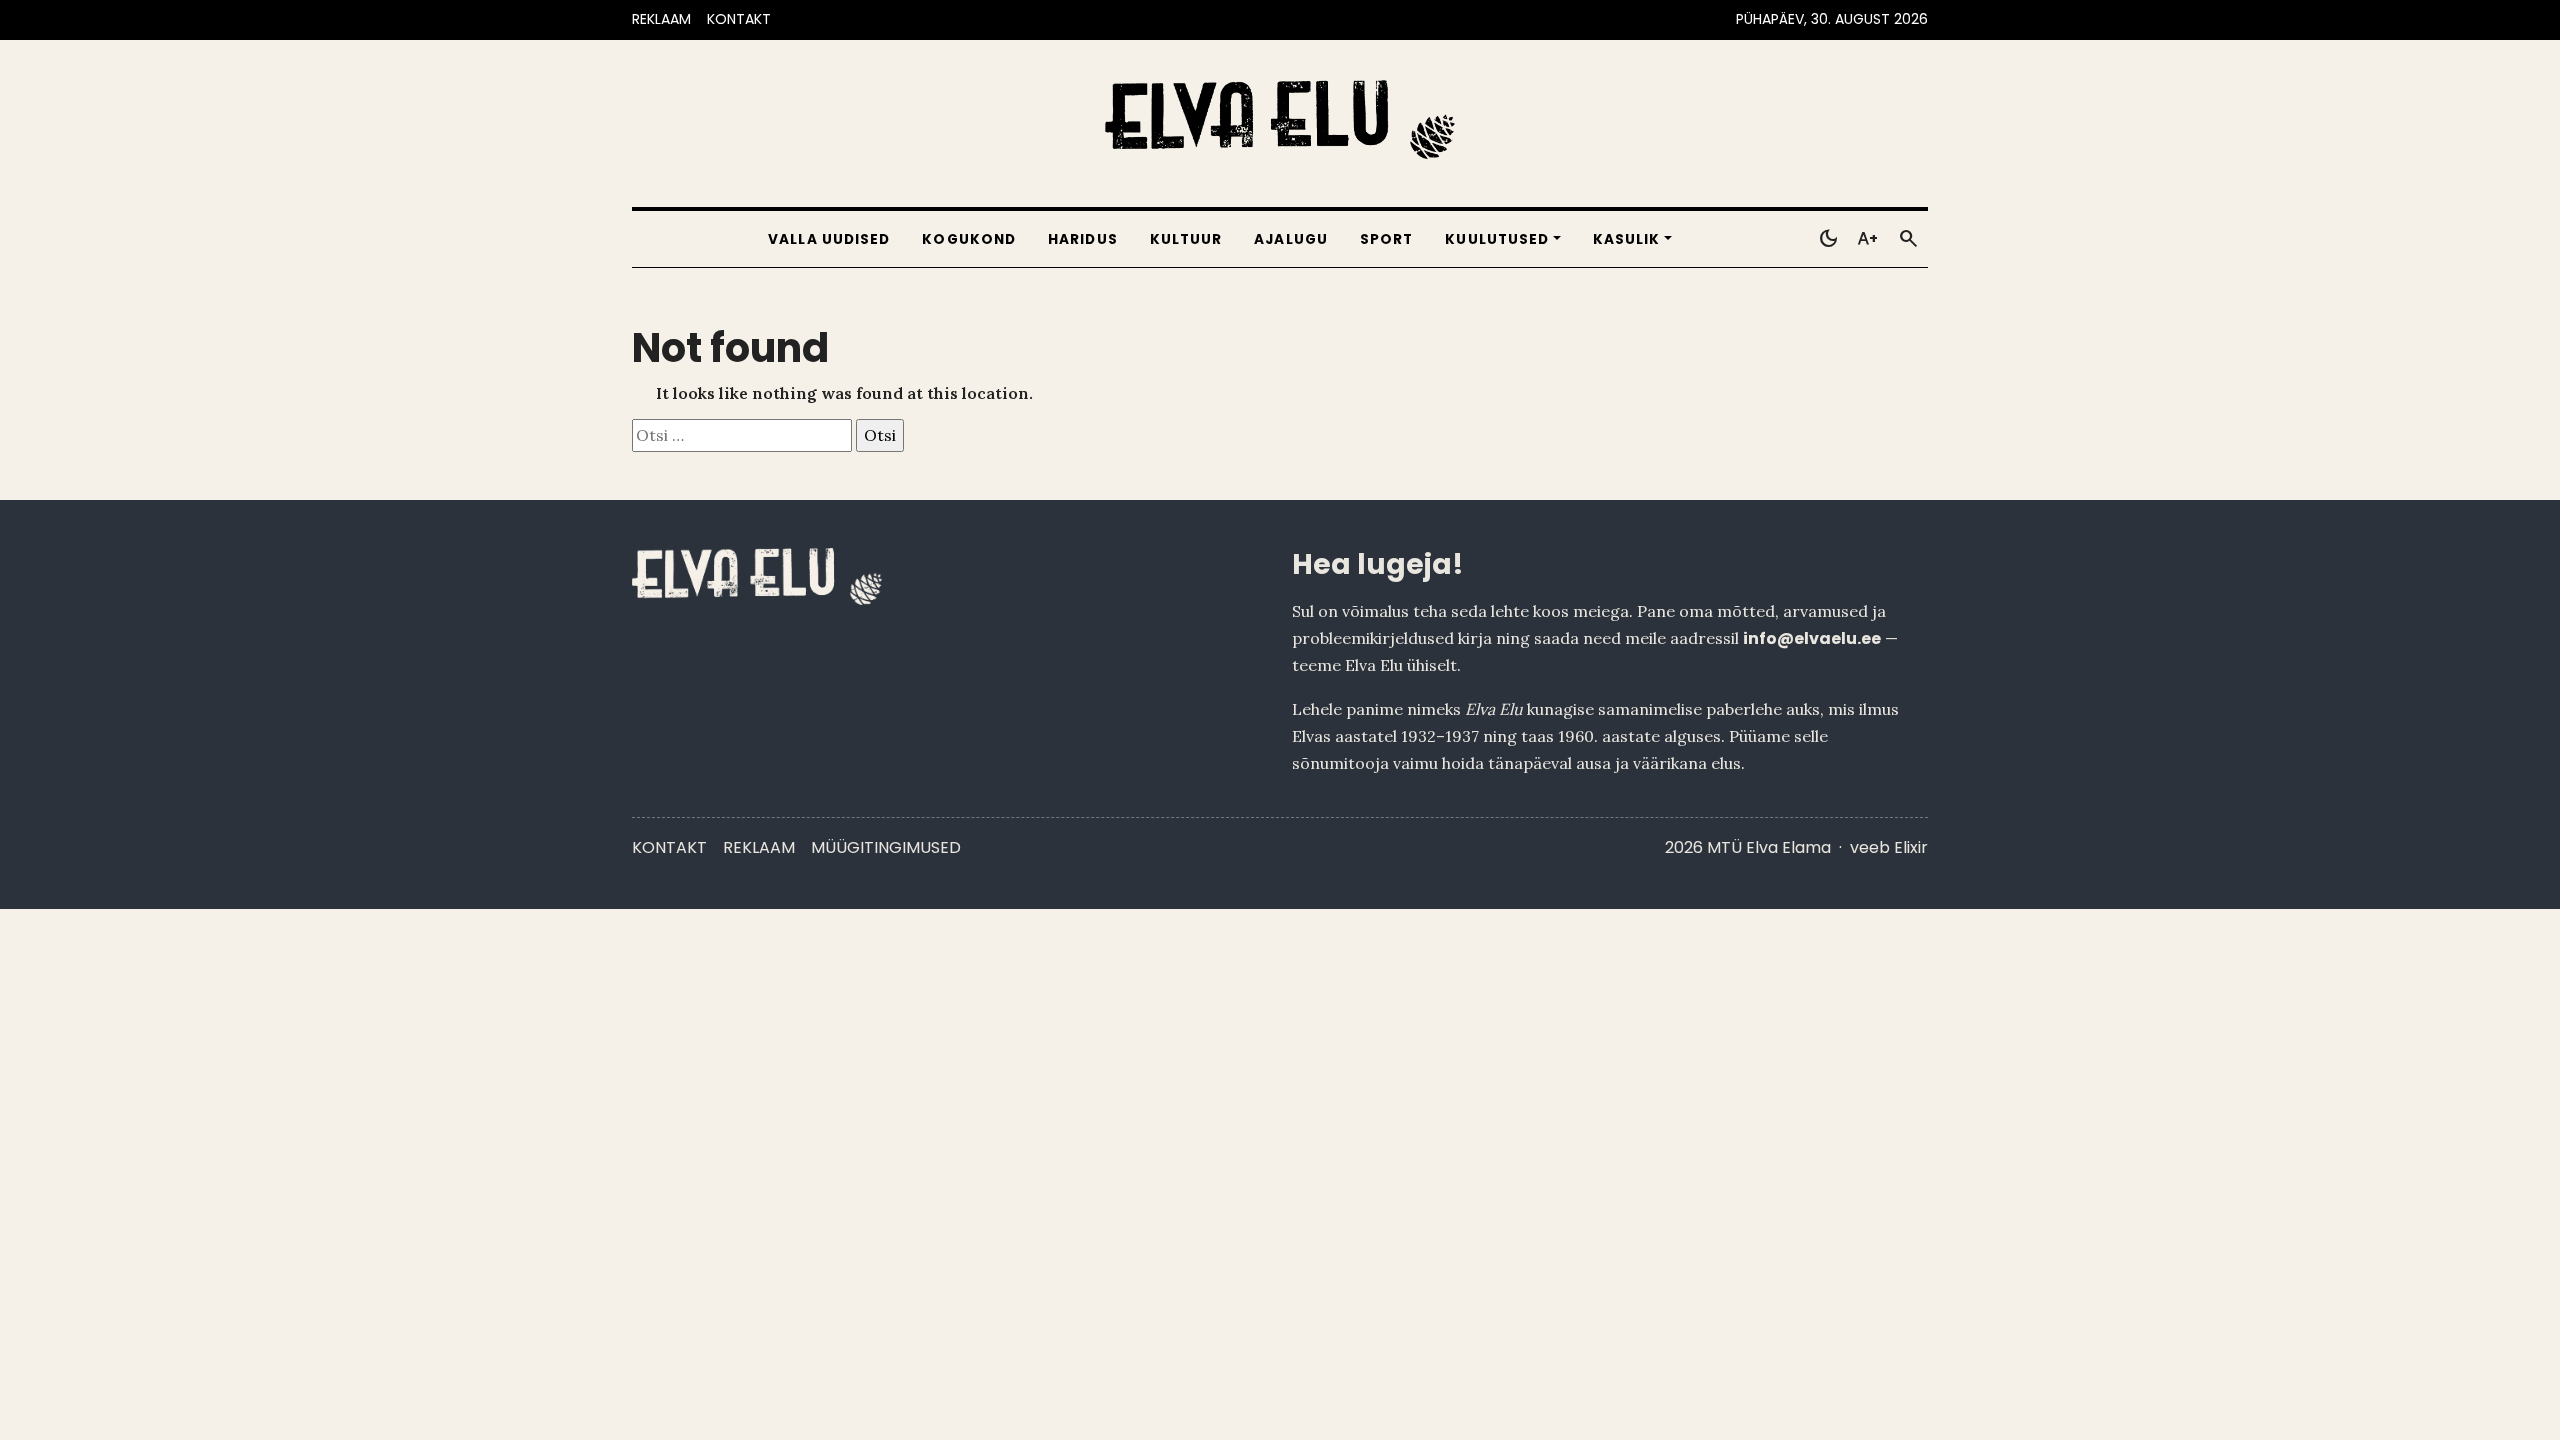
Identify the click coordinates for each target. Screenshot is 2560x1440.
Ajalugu (1291, 239)
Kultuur (1186, 239)
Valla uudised (829, 239)
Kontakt (669, 847)
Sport (1386, 239)
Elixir (1911, 847)
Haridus (1083, 239)
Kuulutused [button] (1497, 239)
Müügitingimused (886, 847)
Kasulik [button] (1627, 239)
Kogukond (969, 239)
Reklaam (759, 847)
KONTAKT (739, 19)
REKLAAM (661, 19)
